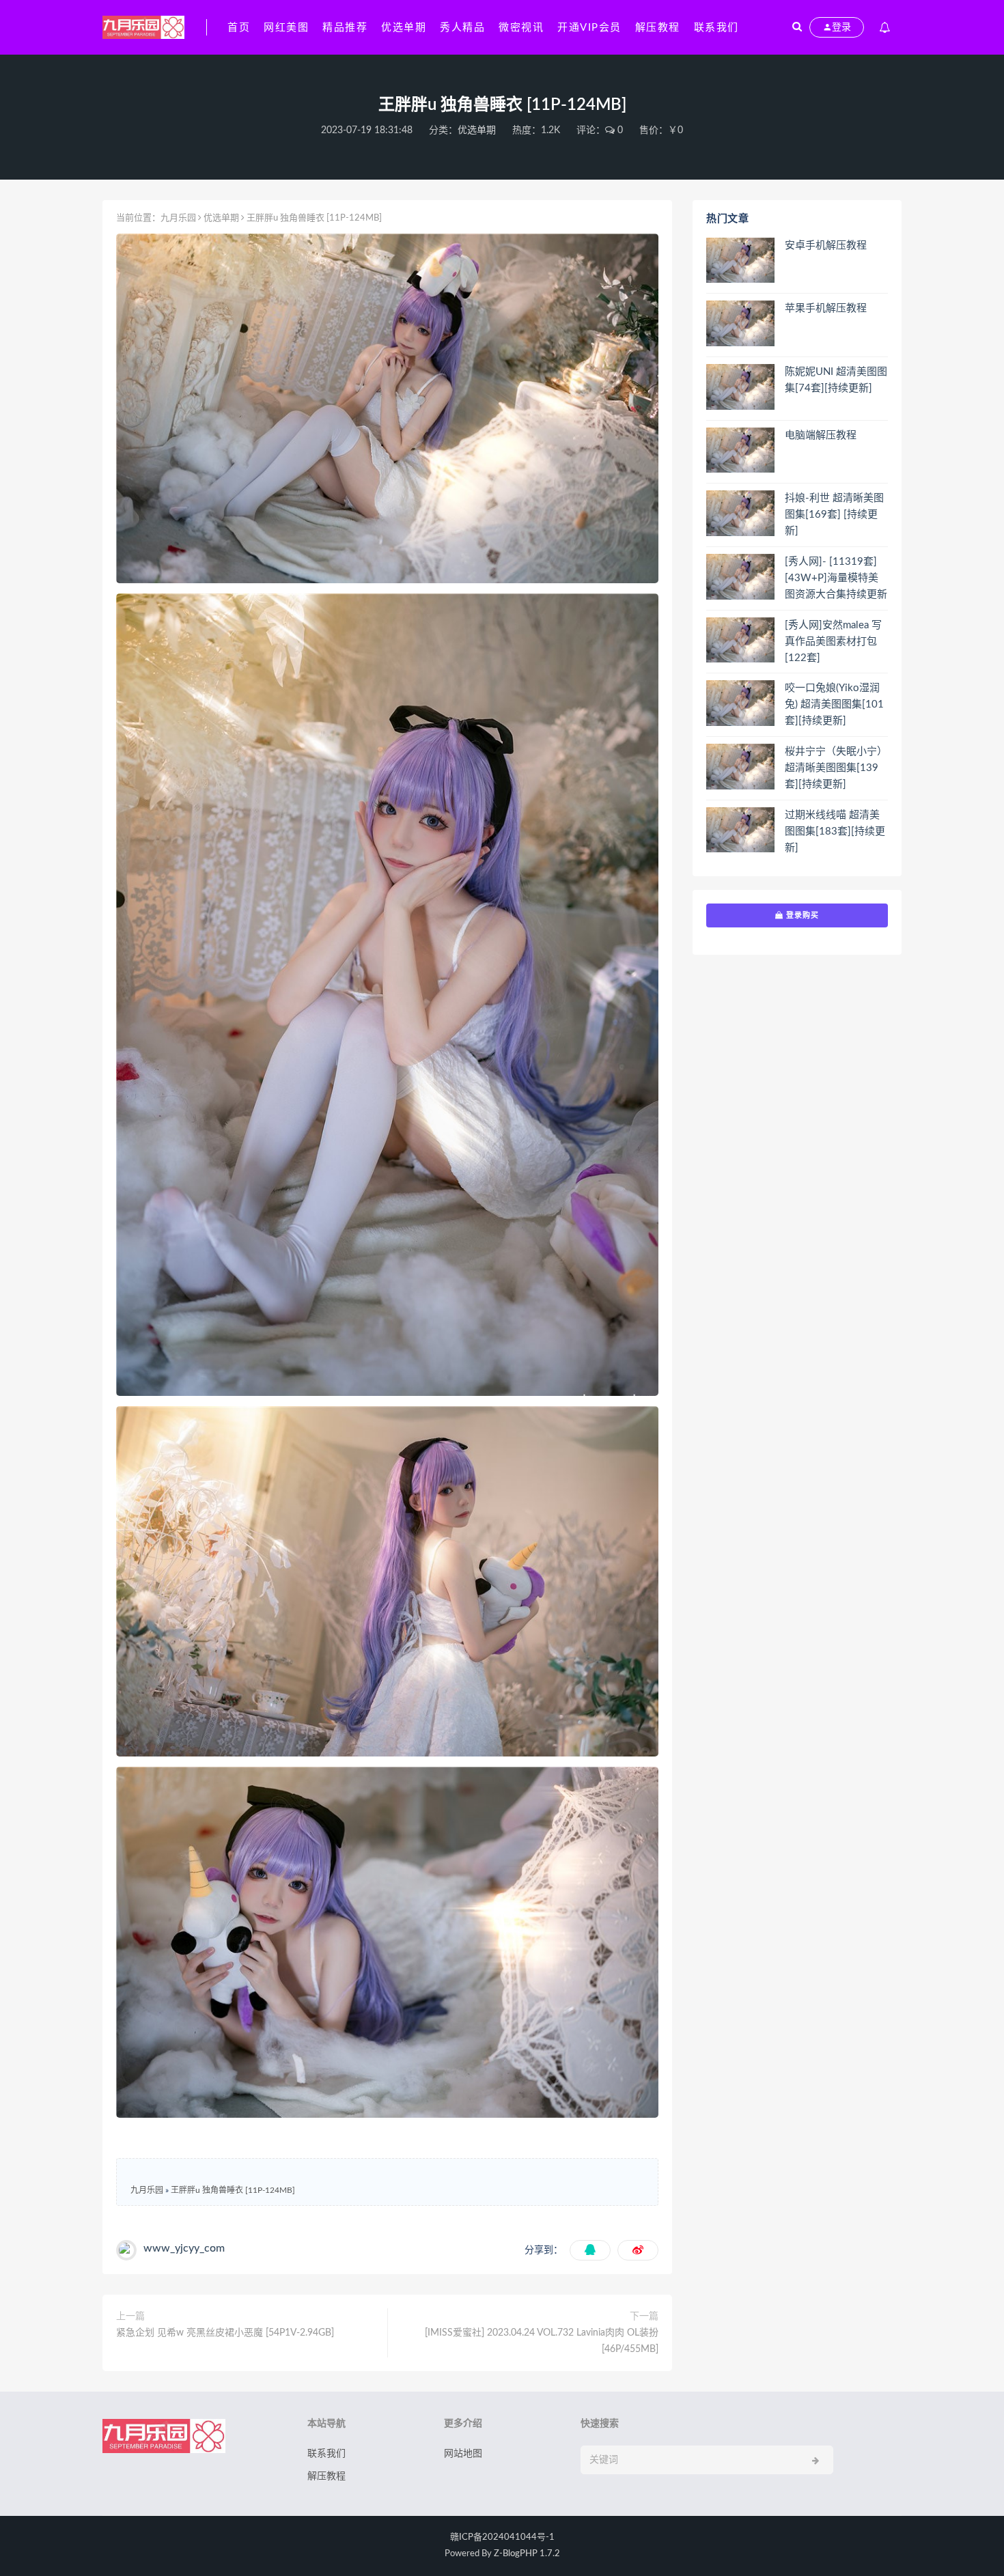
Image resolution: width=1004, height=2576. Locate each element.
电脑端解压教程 (821, 435)
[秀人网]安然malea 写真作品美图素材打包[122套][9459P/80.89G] (833, 643)
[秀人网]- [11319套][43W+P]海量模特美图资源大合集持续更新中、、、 (836, 579)
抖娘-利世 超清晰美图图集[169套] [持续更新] (834, 515)
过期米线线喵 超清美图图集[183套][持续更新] (835, 831)
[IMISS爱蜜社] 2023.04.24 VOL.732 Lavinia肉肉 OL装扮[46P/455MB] (542, 2341)
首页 (239, 28)
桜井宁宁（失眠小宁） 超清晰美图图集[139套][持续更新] (836, 768)
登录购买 (801, 915)
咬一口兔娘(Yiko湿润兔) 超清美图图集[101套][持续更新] (834, 704)
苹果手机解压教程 (826, 308)
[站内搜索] (797, 27)
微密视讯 (521, 28)
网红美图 (286, 28)
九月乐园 (178, 218)
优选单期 (404, 28)
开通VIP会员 (589, 28)
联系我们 (716, 28)
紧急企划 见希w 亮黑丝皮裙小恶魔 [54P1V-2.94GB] (225, 2333)
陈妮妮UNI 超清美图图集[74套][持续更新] (836, 380)
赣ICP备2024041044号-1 (502, 2537)
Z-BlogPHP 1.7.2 (527, 2554)
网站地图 (463, 2454)
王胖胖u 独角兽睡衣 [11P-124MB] (233, 2190)
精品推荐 (345, 28)
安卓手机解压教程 (826, 246)
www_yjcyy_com (184, 2248)
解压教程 (658, 28)
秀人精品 (462, 28)
